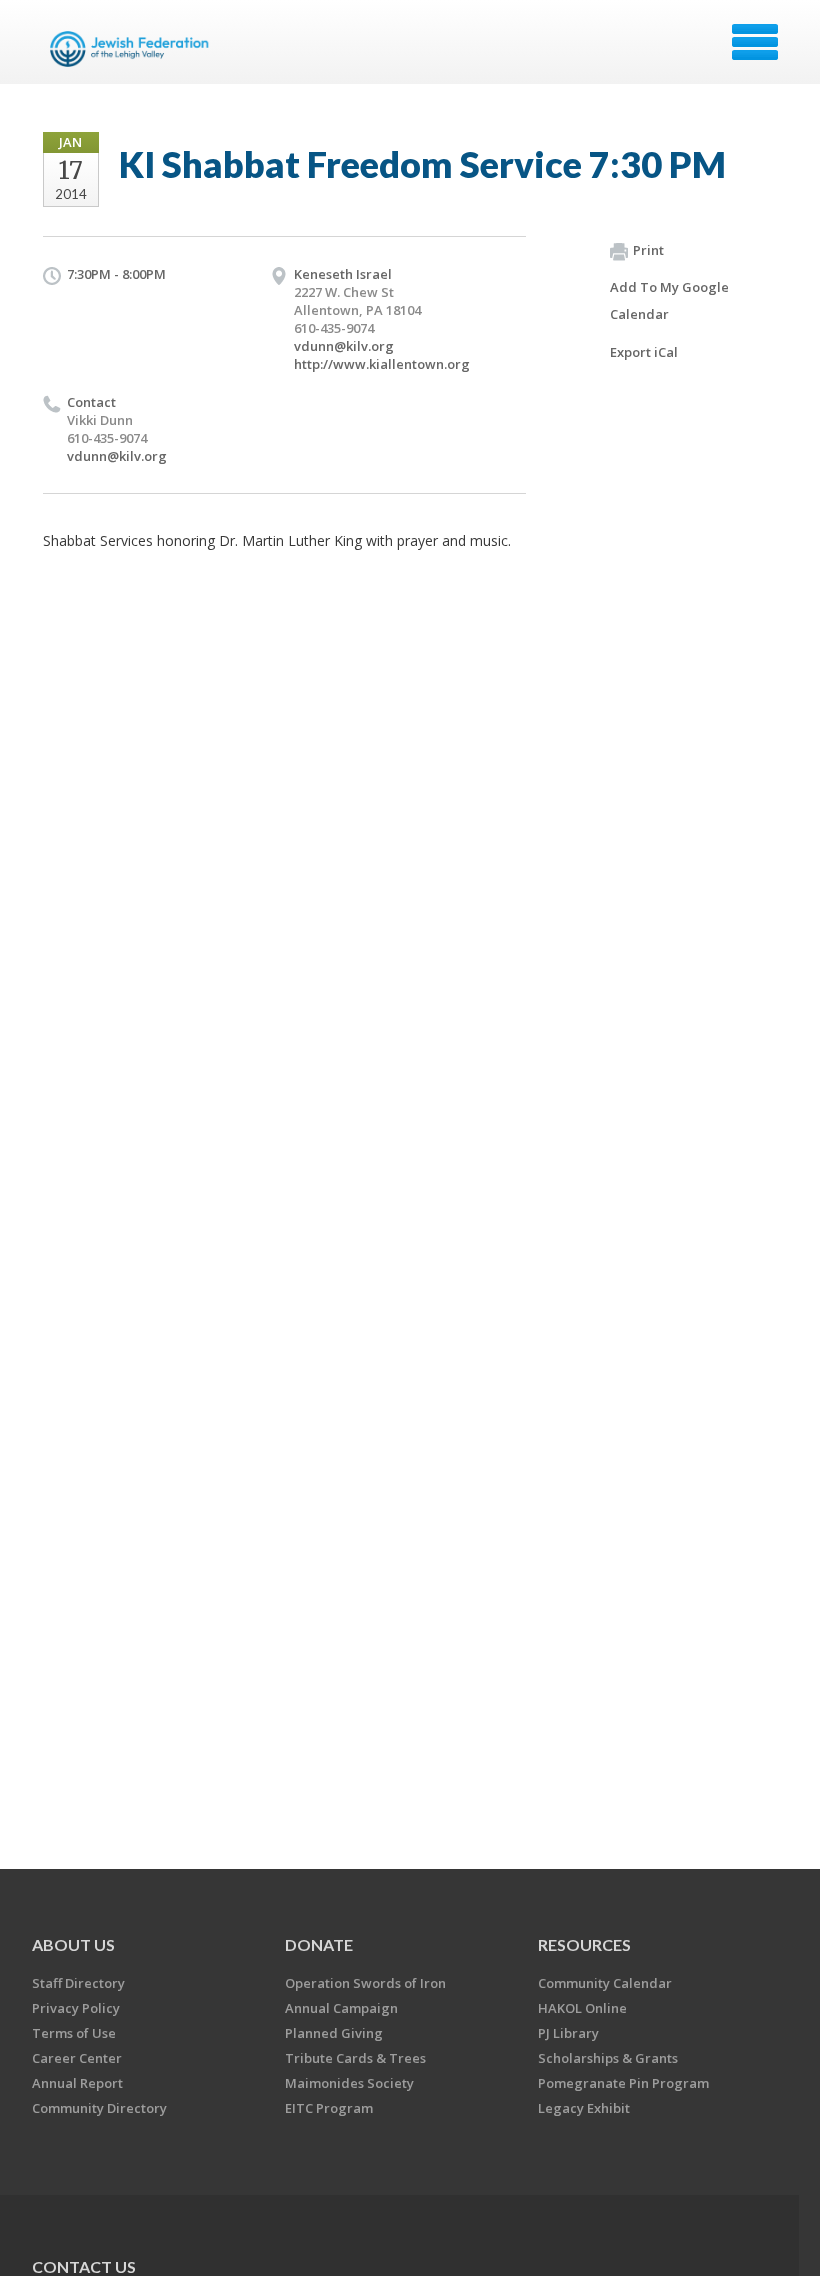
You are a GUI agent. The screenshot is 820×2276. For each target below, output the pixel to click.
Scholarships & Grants (608, 2058)
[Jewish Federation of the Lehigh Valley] (133, 49)
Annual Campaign (341, 2008)
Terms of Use (74, 2033)
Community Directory (99, 2108)
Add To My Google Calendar (669, 300)
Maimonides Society (349, 2083)
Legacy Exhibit (584, 2108)
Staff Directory (78, 1983)
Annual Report (77, 2083)
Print (648, 250)
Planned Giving (334, 2033)
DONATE (319, 1944)
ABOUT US (73, 1944)
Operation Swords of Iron (365, 1983)
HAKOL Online (582, 2008)
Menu (755, 42)
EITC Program (329, 2108)
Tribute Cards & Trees (355, 2058)
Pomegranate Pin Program (623, 2083)
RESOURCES (584, 1944)
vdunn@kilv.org (344, 346)
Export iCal (644, 352)
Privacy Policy (76, 2008)
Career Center (77, 2058)
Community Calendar (605, 1983)
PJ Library (568, 2033)
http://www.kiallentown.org (382, 364)
